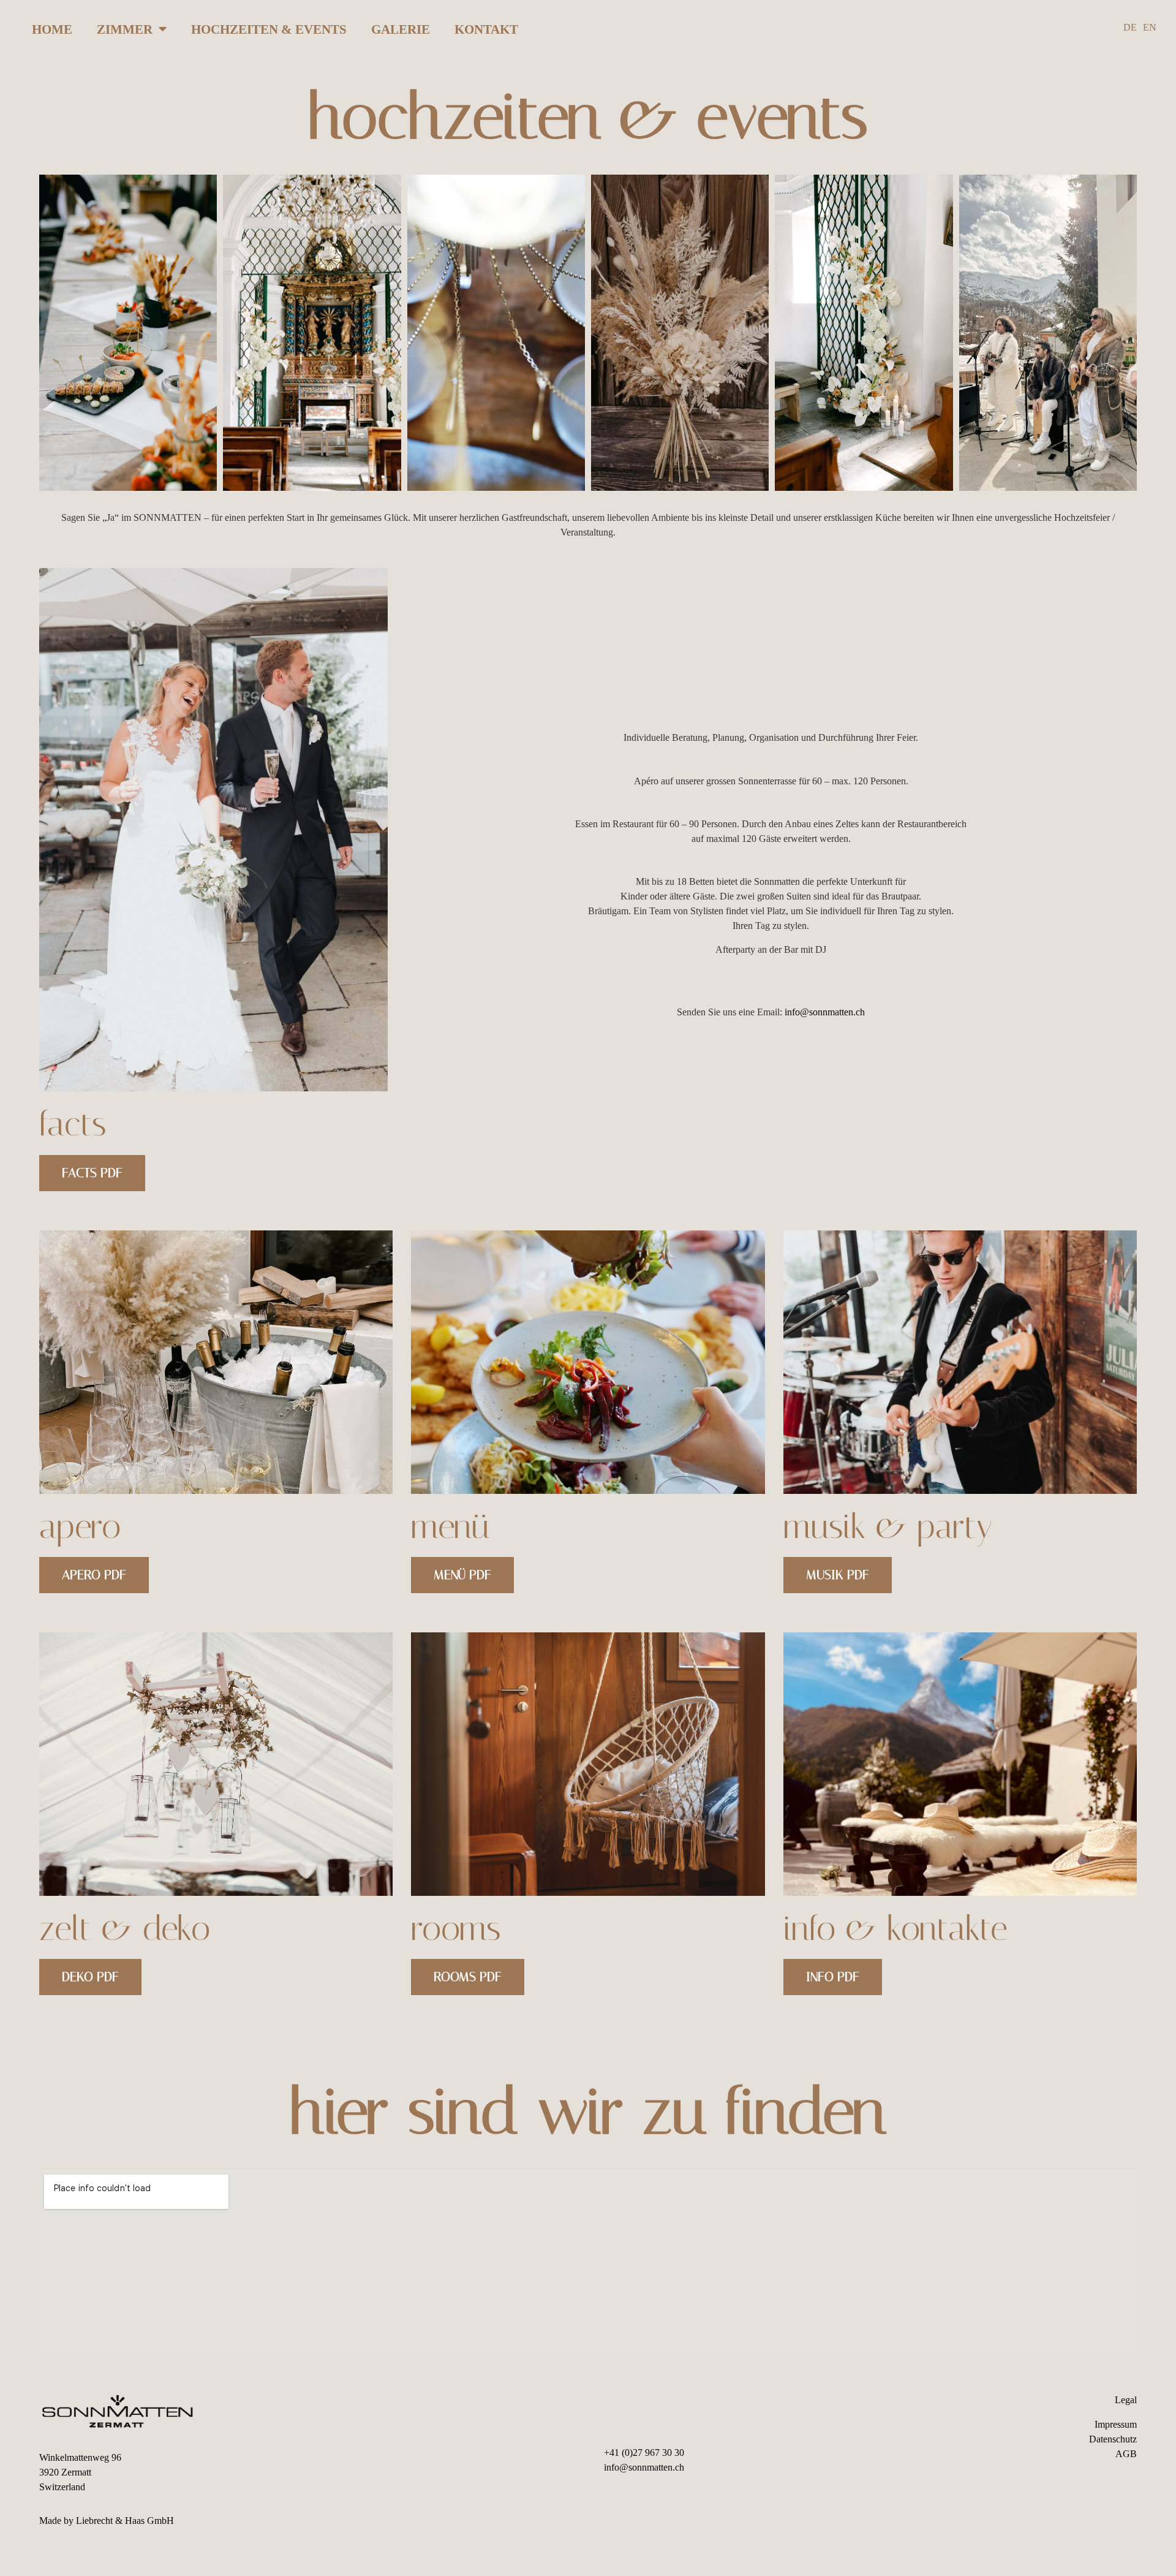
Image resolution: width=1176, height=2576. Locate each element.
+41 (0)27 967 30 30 (644, 2453)
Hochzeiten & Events (269, 29)
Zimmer (125, 29)
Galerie (401, 29)
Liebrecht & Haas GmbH (125, 2521)
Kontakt (486, 29)
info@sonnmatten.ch (825, 1012)
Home (52, 29)
